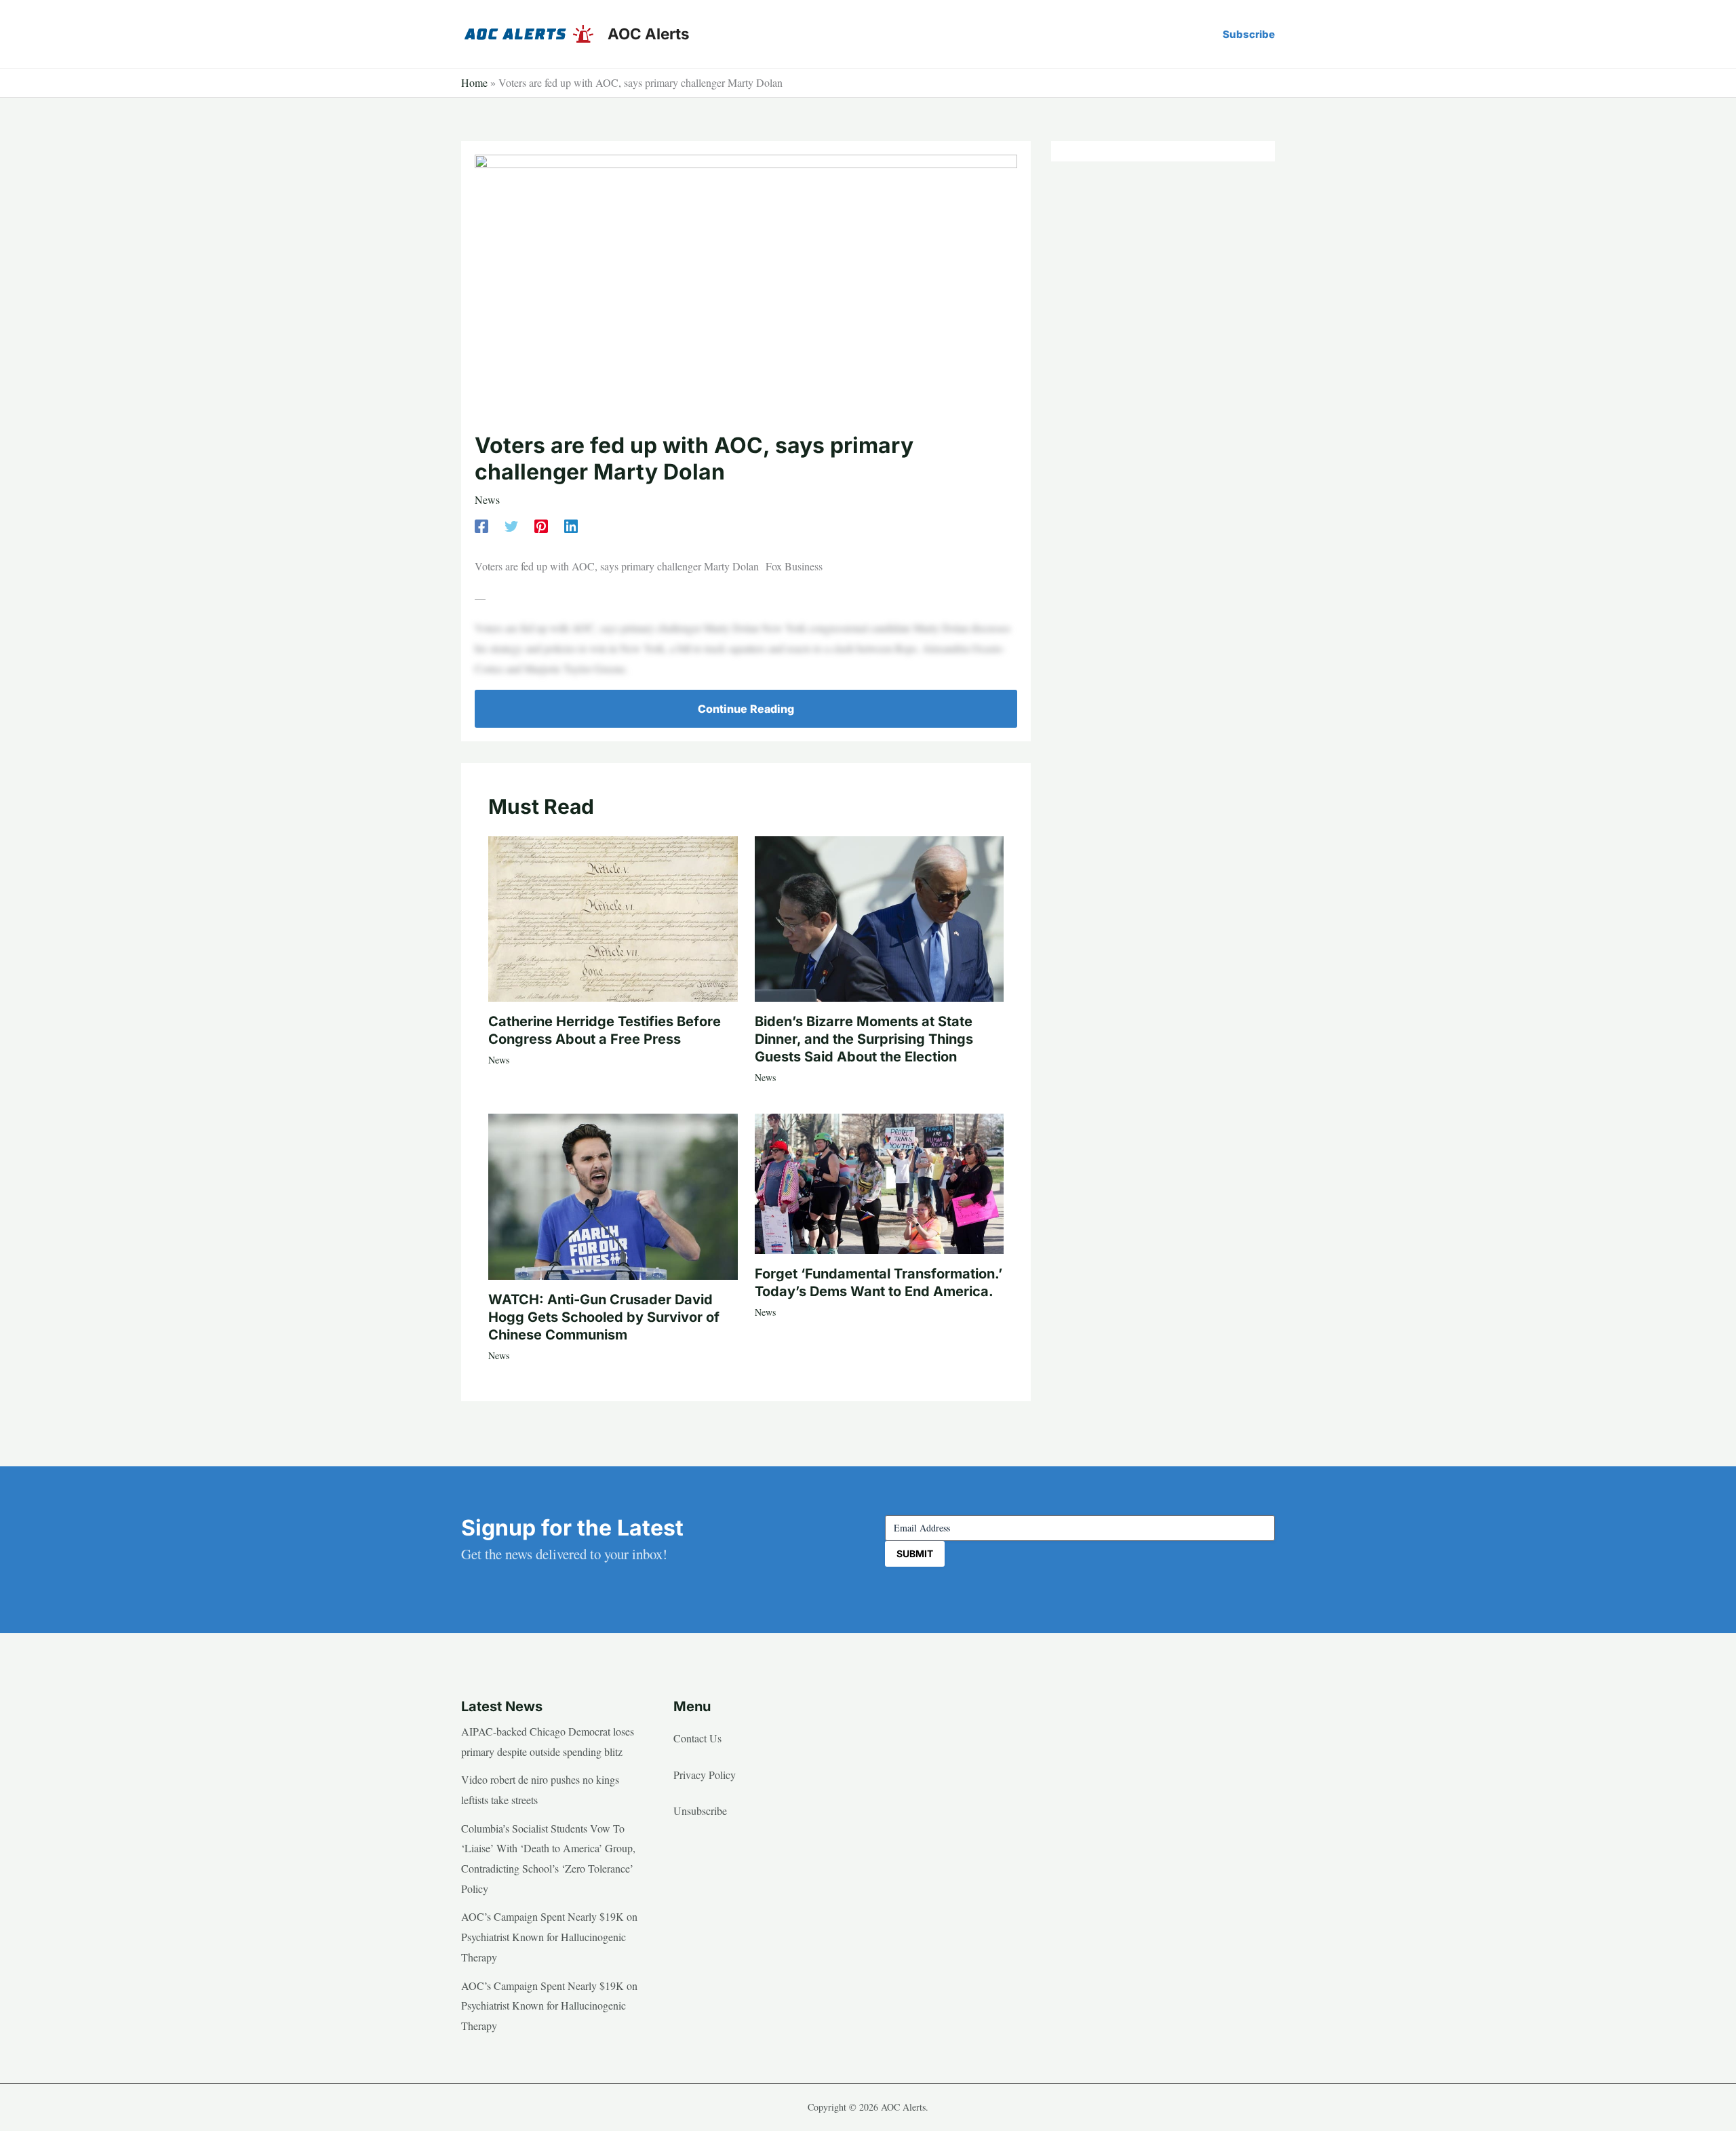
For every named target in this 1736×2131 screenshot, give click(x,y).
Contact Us (697, 1738)
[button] (1249, 34)
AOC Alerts (649, 34)
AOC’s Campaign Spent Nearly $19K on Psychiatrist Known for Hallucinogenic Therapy (549, 1936)
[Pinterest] (541, 525)
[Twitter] (511, 525)
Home (474, 82)
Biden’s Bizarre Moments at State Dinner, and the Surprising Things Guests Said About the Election (864, 1039)
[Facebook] (481, 525)
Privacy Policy (705, 1775)
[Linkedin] (571, 525)
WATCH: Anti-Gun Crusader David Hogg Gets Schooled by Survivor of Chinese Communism (604, 1317)
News (487, 500)
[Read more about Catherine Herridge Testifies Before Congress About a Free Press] (613, 917)
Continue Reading (746, 709)
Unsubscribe (700, 1811)
